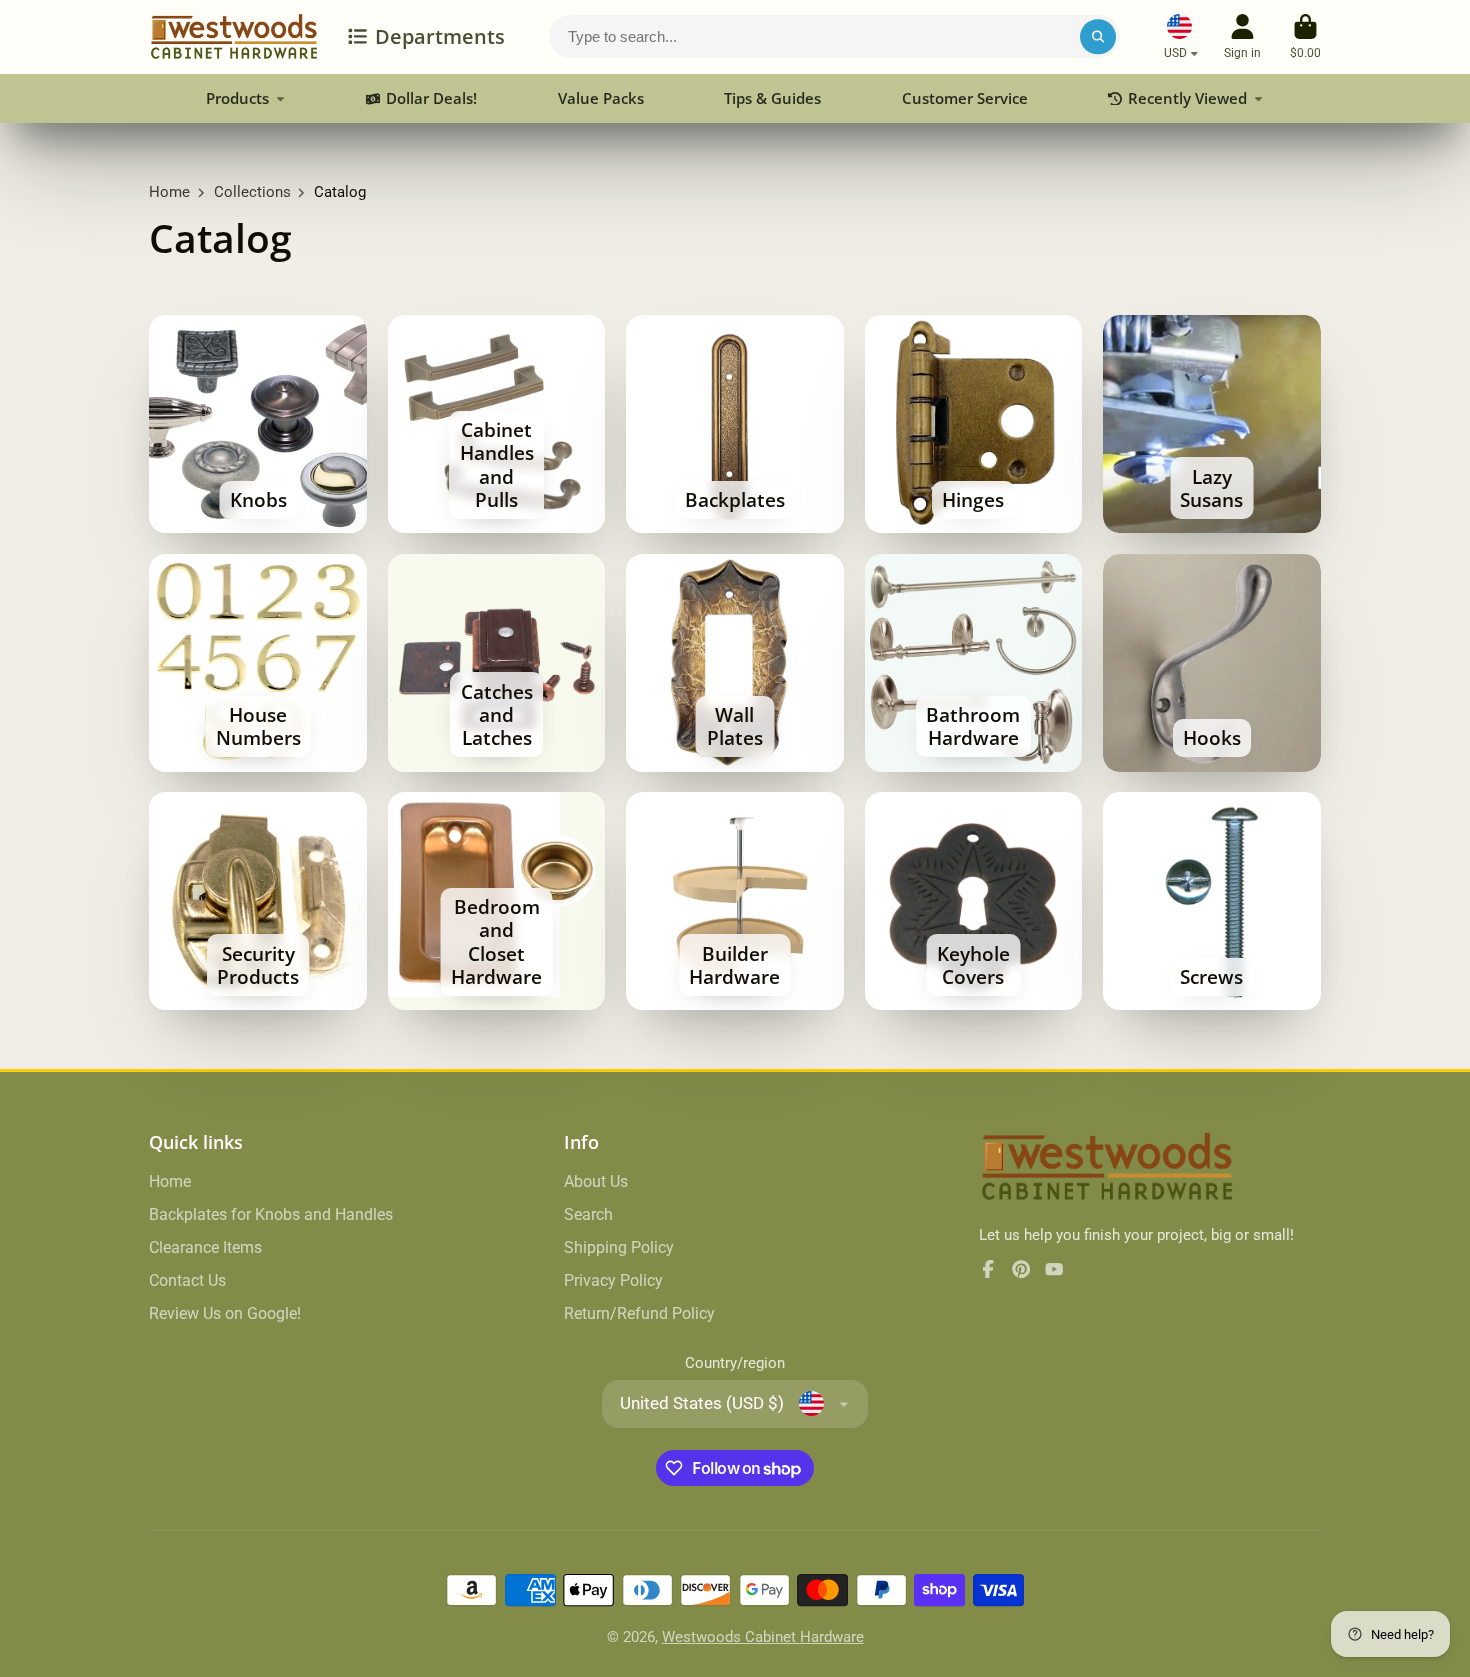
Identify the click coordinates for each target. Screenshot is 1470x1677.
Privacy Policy (613, 1280)
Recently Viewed (1187, 98)
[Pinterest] (1021, 1269)
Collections (252, 192)
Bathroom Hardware (974, 663)
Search (588, 1214)
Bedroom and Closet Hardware (497, 901)
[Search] (1097, 36)
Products (237, 98)
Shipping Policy (619, 1247)
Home (169, 192)
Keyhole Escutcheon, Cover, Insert (974, 901)
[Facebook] (988, 1269)
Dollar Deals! (431, 98)
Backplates (735, 424)
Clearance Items (205, 1247)
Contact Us (187, 1280)
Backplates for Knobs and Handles (271, 1214)
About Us (596, 1181)
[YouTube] (1054, 1269)
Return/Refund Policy (639, 1313)
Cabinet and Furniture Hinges (974, 424)
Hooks (1212, 663)
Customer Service (965, 98)
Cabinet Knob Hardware (258, 424)
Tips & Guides (772, 98)
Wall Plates (735, 663)
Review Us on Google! (225, 1313)
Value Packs (601, 98)
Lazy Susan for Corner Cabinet (1212, 424)
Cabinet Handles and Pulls (497, 424)
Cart (1305, 37)
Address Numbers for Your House (258, 663)
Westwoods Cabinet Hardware (763, 1637)
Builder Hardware (735, 901)
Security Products (258, 901)
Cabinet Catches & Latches (497, 663)
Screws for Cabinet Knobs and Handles (1212, 901)
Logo (234, 37)
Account (1242, 37)
